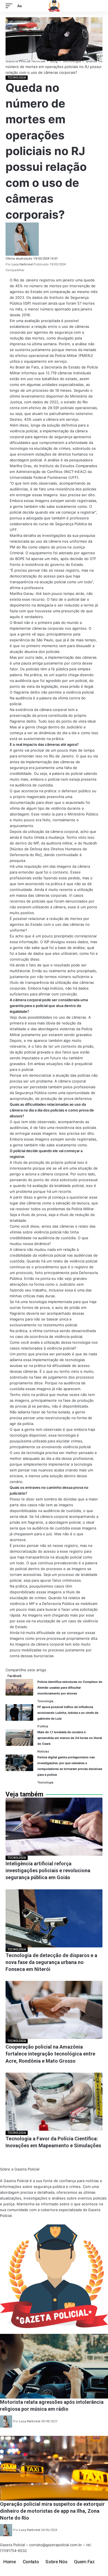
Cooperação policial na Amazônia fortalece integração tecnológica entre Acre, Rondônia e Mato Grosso (50, 2054)
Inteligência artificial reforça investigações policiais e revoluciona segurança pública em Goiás (48, 1870)
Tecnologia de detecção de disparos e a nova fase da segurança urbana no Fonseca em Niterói (51, 1962)
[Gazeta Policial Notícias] (54, 6)
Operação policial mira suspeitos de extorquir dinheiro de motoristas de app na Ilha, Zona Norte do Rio (52, 2511)
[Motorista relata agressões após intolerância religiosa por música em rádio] (54, 2366)
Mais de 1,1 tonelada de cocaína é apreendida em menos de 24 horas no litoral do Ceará (70, 1738)
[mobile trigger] (10, 6)
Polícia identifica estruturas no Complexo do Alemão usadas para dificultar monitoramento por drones (70, 1688)
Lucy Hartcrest (22, 264)
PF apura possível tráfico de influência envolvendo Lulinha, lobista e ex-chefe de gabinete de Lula (68, 1713)
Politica (43, 1726)
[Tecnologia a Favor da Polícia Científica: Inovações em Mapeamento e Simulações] (54, 2102)
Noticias (43, 1752)
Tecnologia (17, 78)
